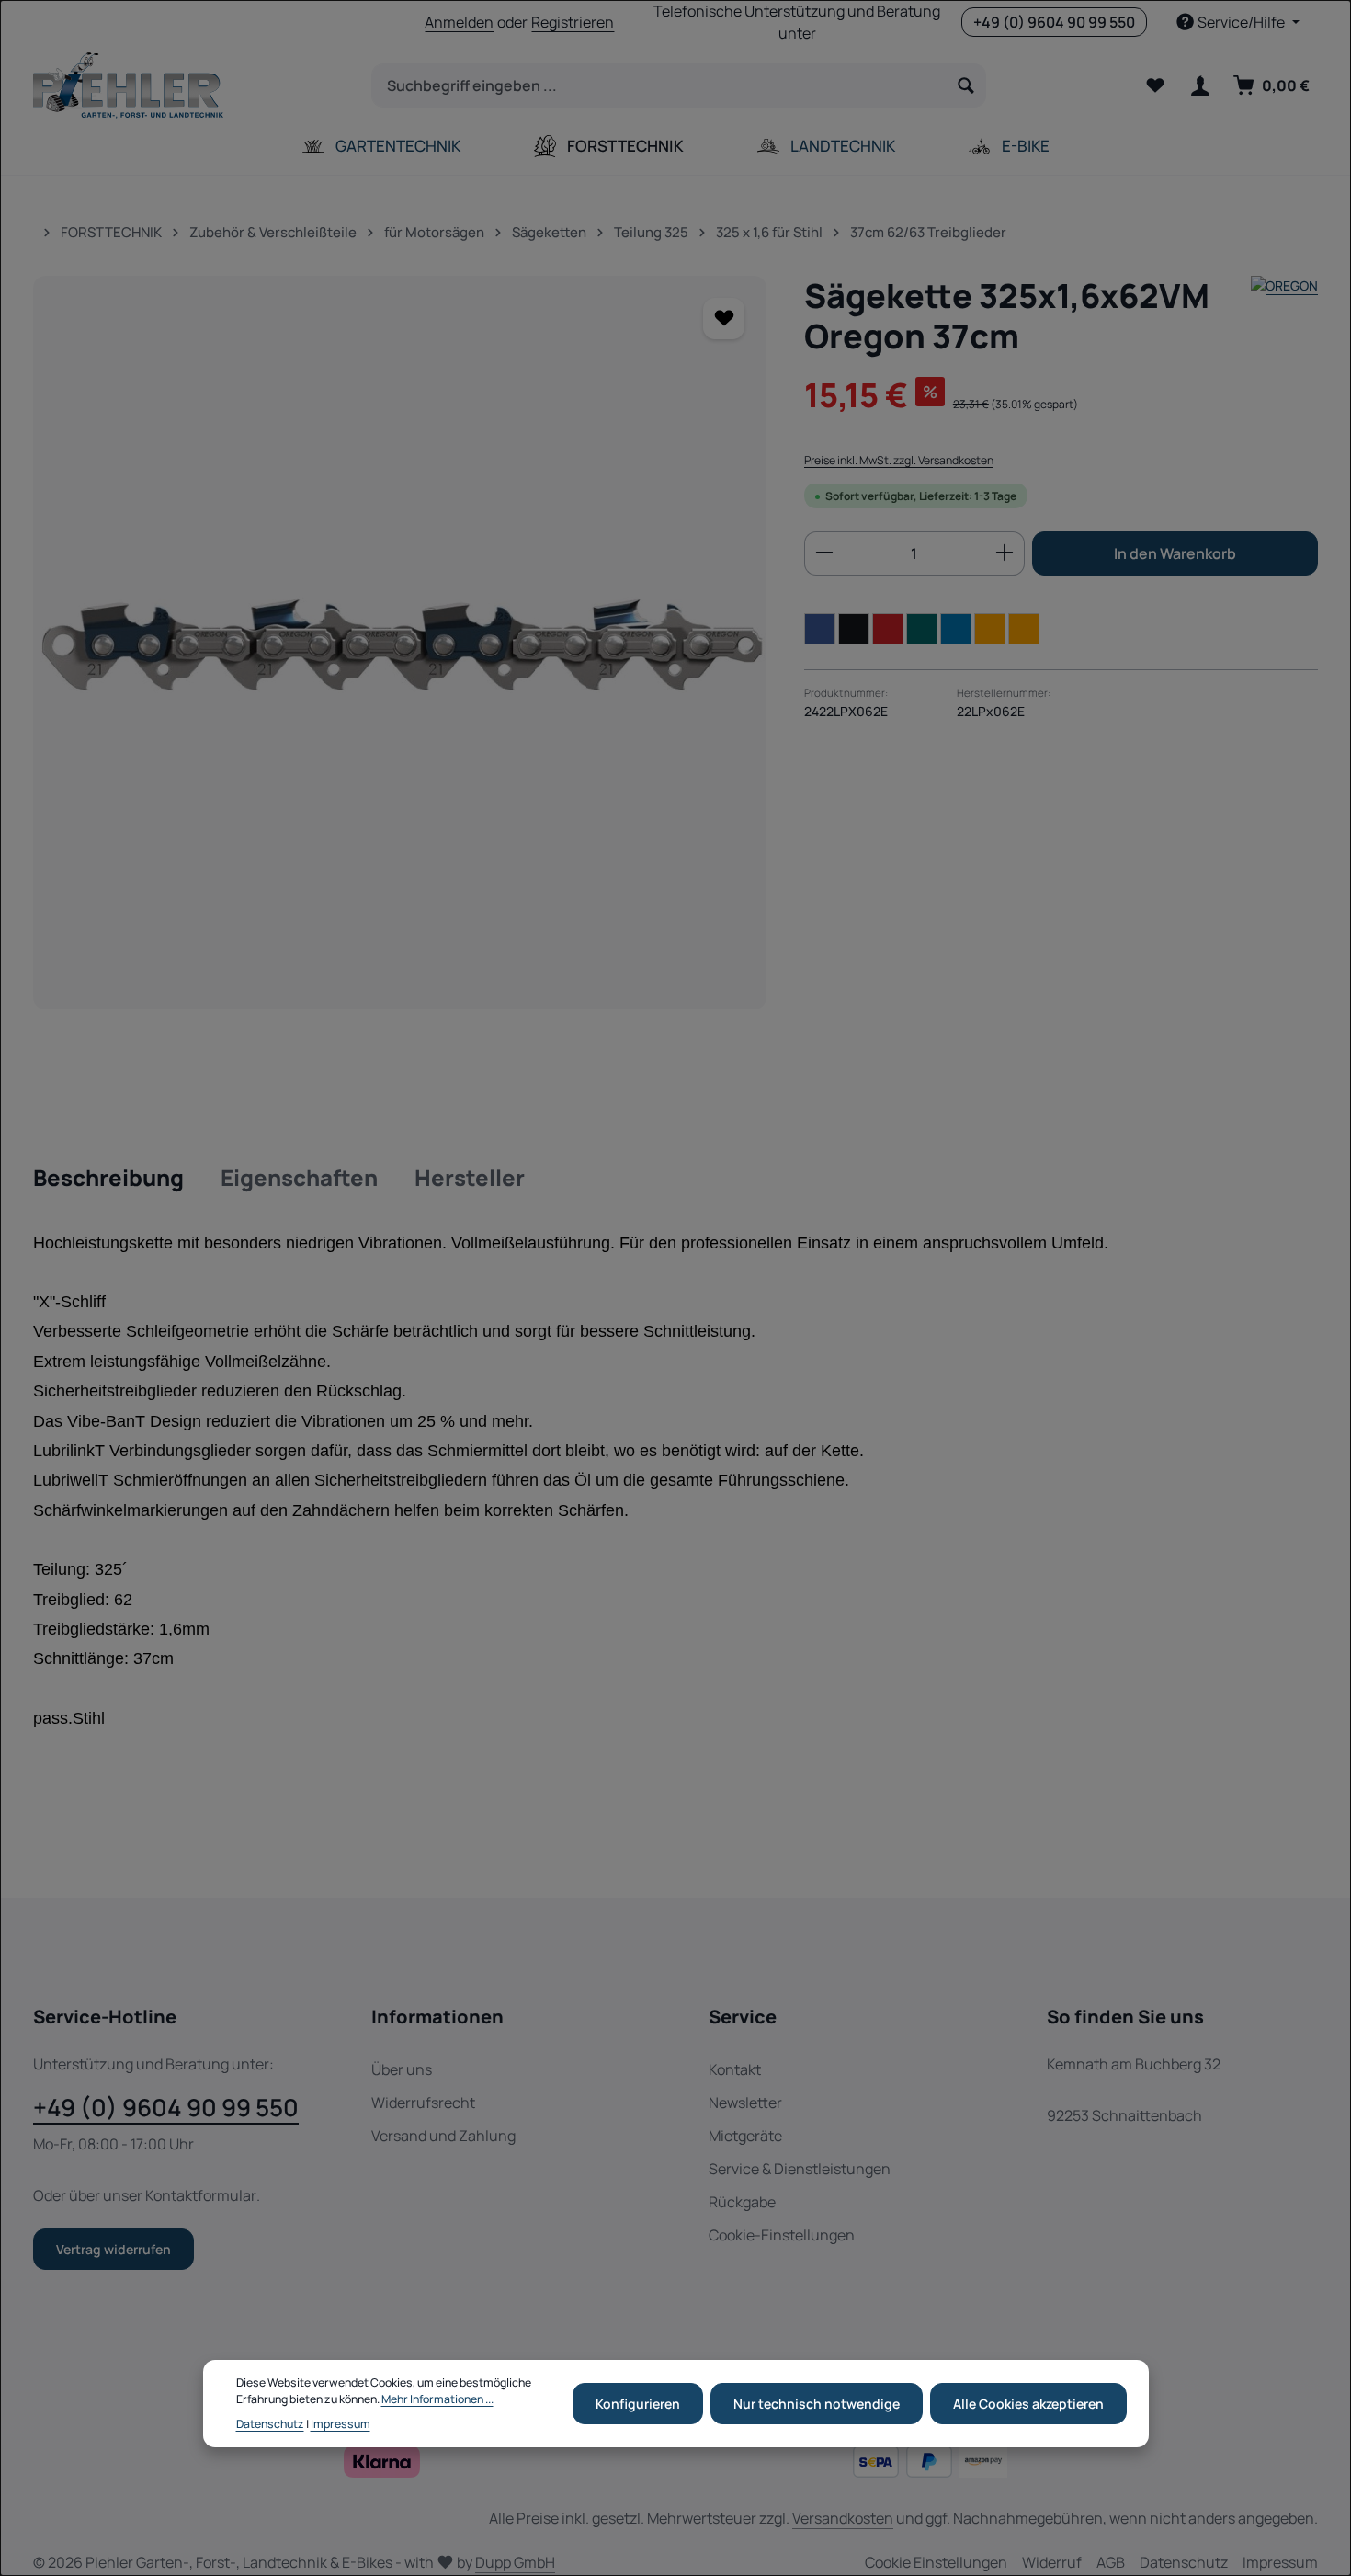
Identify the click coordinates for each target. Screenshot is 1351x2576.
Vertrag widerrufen (114, 2249)
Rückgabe (742, 2202)
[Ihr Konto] (1200, 86)
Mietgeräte (745, 2136)
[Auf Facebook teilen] (820, 628)
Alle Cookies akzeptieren (1028, 2404)
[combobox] (659, 85)
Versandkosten (843, 2518)
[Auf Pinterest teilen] (888, 628)
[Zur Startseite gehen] (128, 85)
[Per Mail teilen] (990, 628)
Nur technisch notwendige (817, 2404)
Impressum (341, 2424)
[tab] (108, 1179)
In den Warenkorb (1175, 553)
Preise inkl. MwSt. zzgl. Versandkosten (899, 459)
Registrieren (573, 22)
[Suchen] (966, 85)
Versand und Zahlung (443, 2136)
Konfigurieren (638, 2404)
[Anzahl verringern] (824, 553)
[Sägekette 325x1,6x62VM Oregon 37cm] (400, 643)
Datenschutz (270, 2424)
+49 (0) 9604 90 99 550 (166, 2107)
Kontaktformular (201, 2195)
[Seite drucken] (1024, 628)
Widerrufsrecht (423, 2103)
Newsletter (745, 2103)
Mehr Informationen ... (437, 2399)
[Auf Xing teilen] (922, 628)
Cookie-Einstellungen (782, 2235)
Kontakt (735, 2069)
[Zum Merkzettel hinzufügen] (724, 319)
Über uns (402, 2069)
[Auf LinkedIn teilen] (956, 628)
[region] (400, 643)
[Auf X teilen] (854, 628)
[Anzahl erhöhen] (1005, 553)
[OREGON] (1284, 315)
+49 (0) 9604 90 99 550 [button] (1054, 22)
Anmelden (459, 22)
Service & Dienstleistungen (800, 2169)
